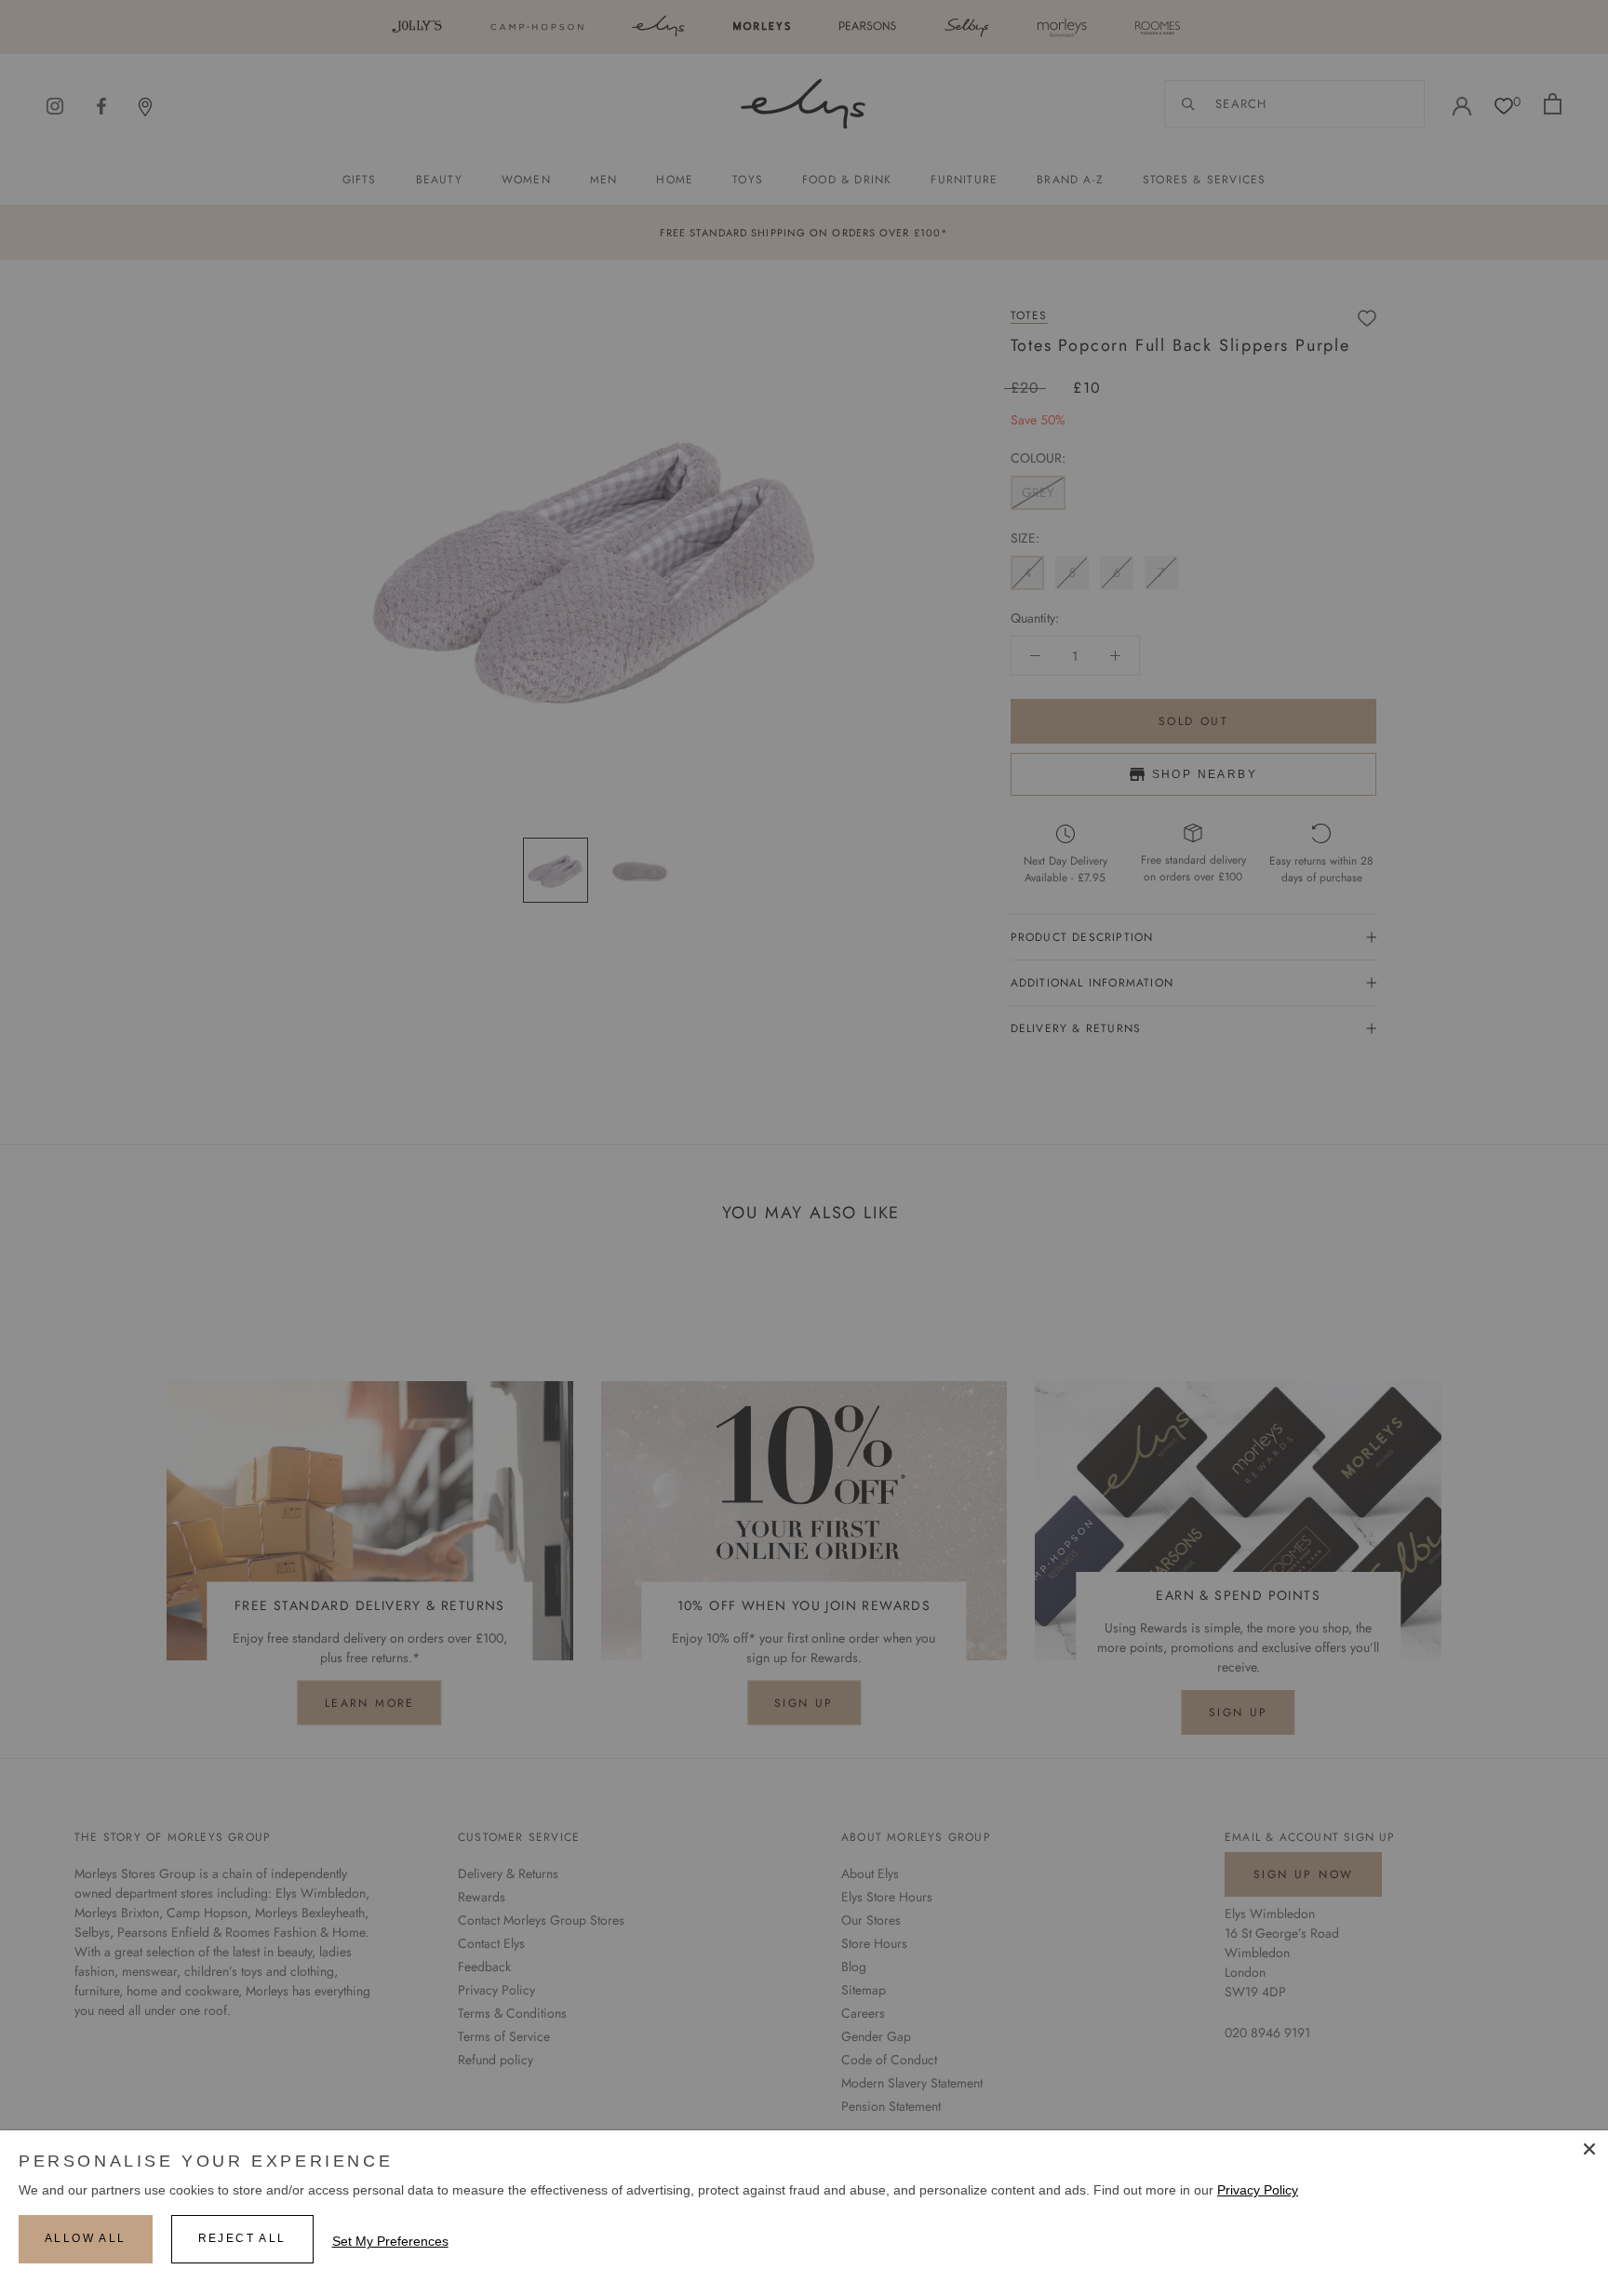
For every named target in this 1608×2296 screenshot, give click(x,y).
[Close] (1589, 2149)
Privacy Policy (1258, 2190)
